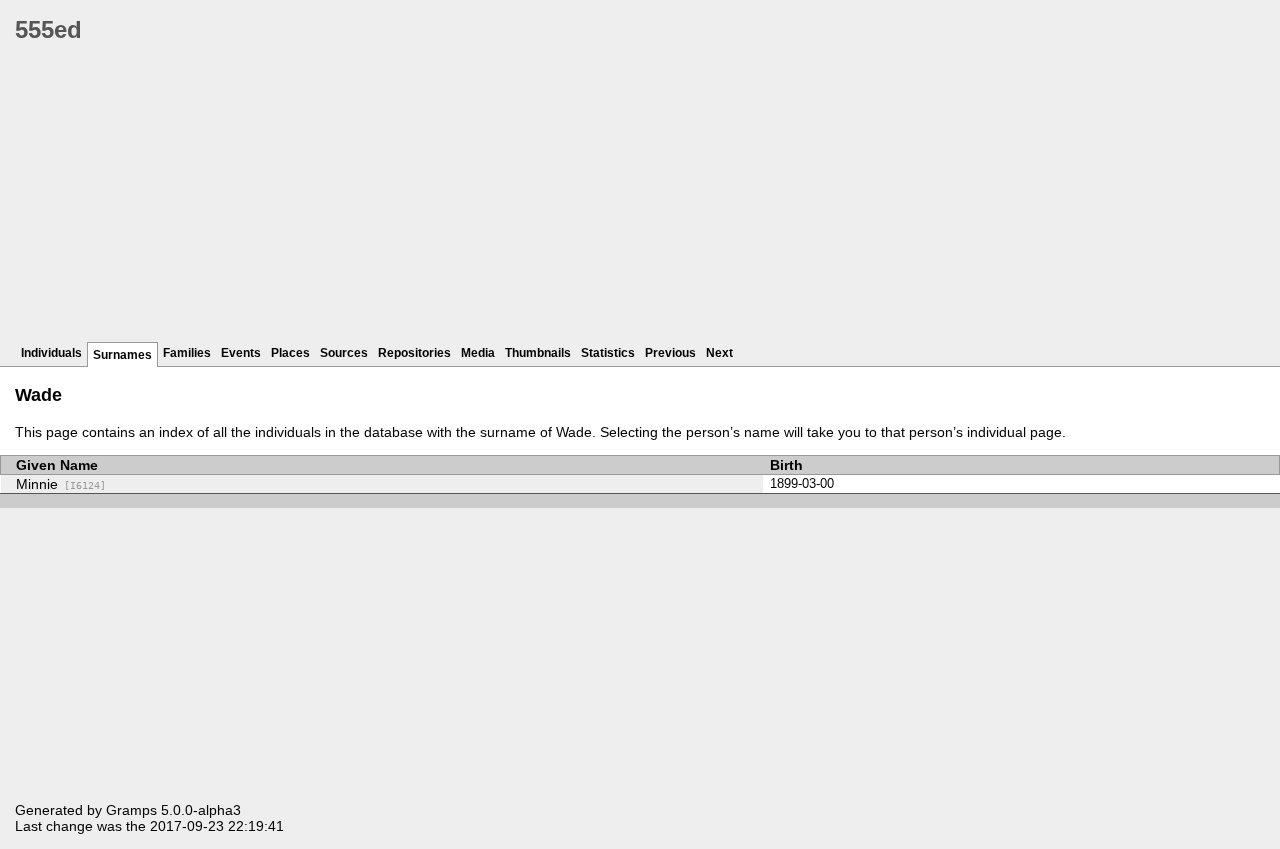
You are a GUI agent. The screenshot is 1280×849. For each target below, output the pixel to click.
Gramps (131, 810)
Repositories (414, 353)
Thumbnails (538, 353)
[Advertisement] (615, 200)
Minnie (61, 484)
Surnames (122, 355)
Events (241, 353)
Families (187, 353)
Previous (670, 353)
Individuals (51, 353)
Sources (344, 353)
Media (478, 353)
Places (290, 353)
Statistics (608, 353)
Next (719, 353)
